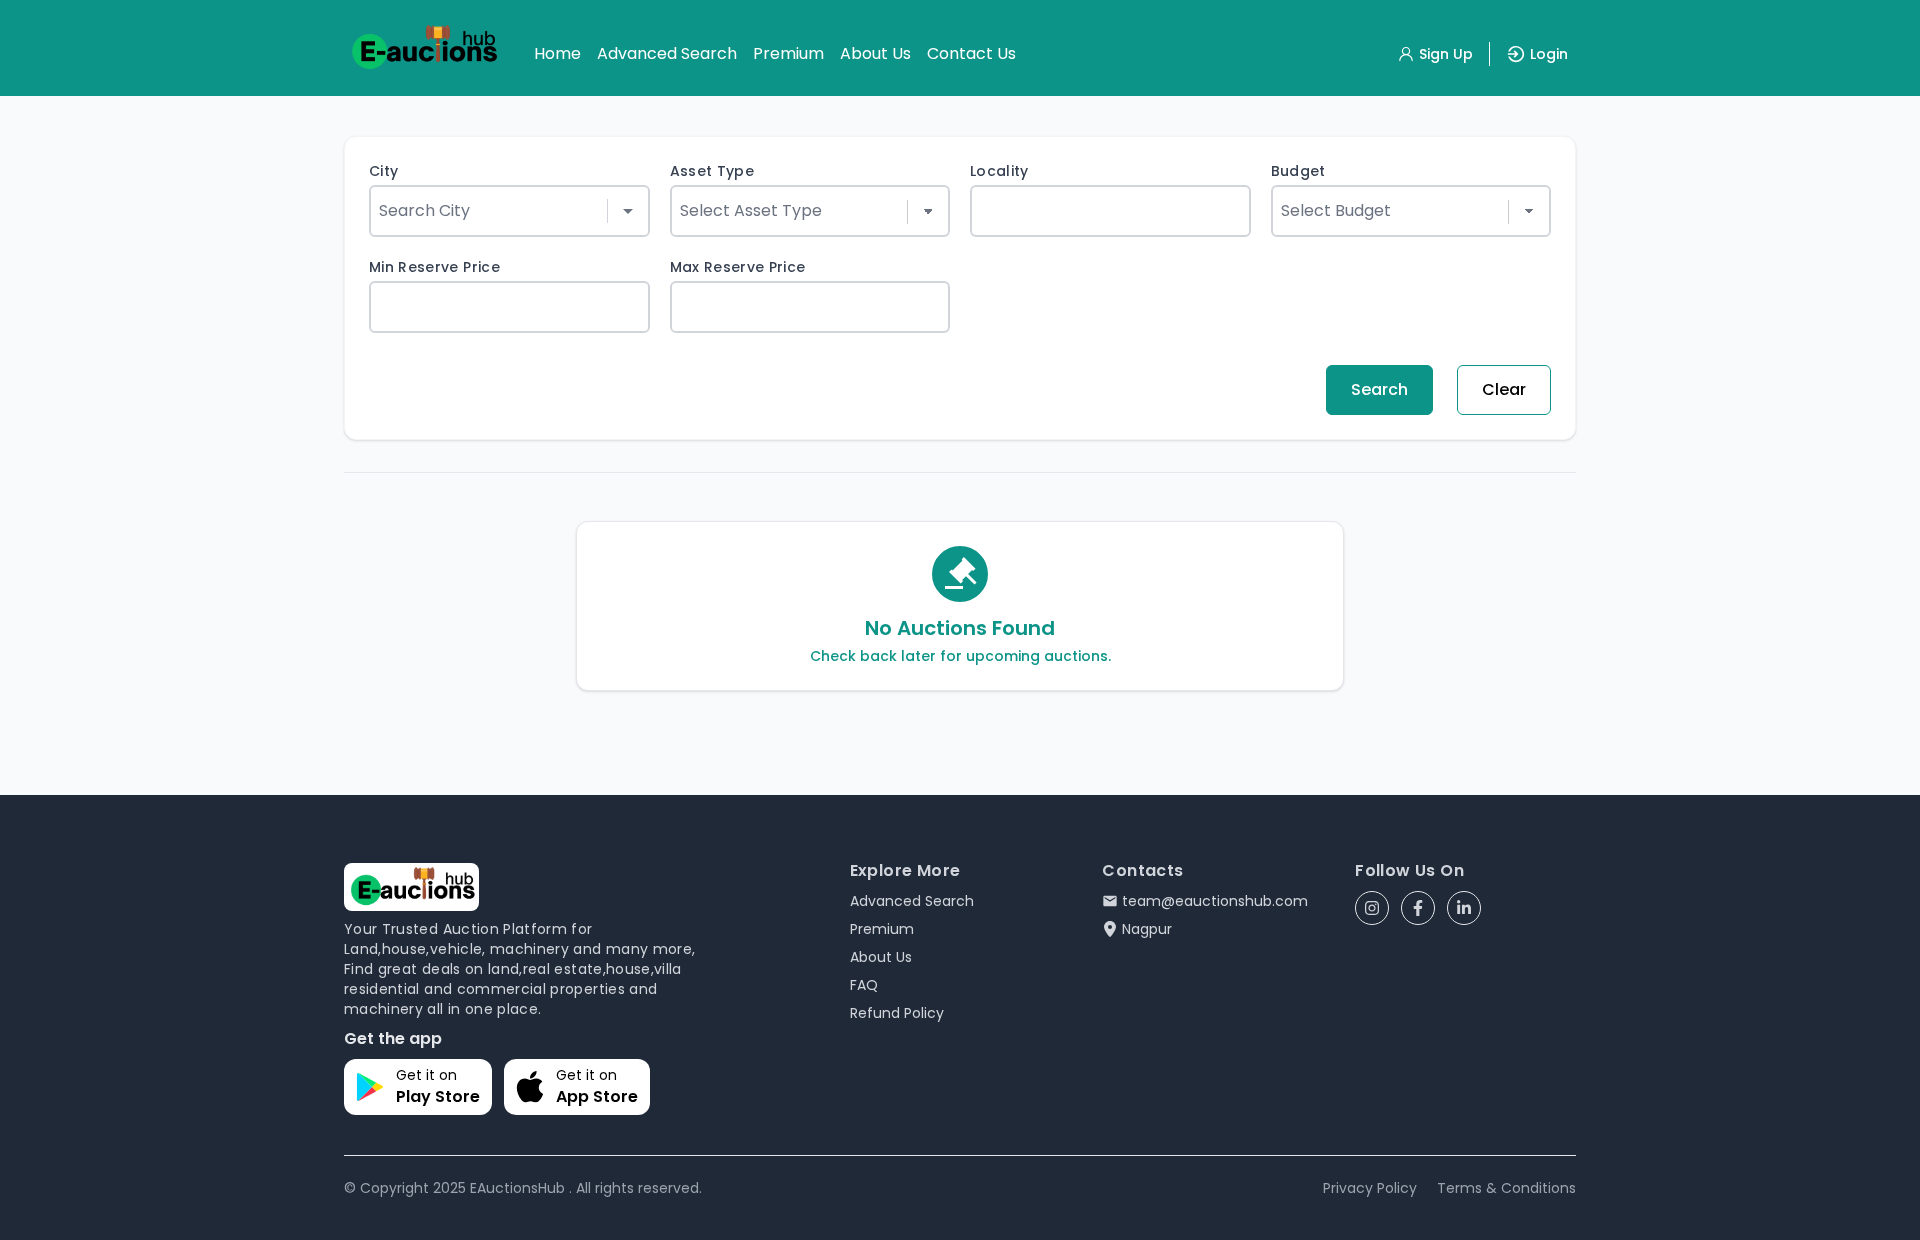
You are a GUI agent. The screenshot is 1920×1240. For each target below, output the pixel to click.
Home (557, 53)
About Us (875, 53)
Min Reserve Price (434, 267)
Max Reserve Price (738, 267)
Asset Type (712, 171)
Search (1379, 389)
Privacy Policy (1370, 1188)
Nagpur (1147, 929)
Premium (788, 53)
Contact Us (971, 53)
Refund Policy (897, 1013)
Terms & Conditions (1506, 1188)
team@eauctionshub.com (1215, 901)
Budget (1298, 171)
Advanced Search (667, 53)
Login (1549, 54)
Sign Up (1446, 54)
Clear (1504, 389)
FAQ (864, 985)
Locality (999, 171)
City (383, 171)
